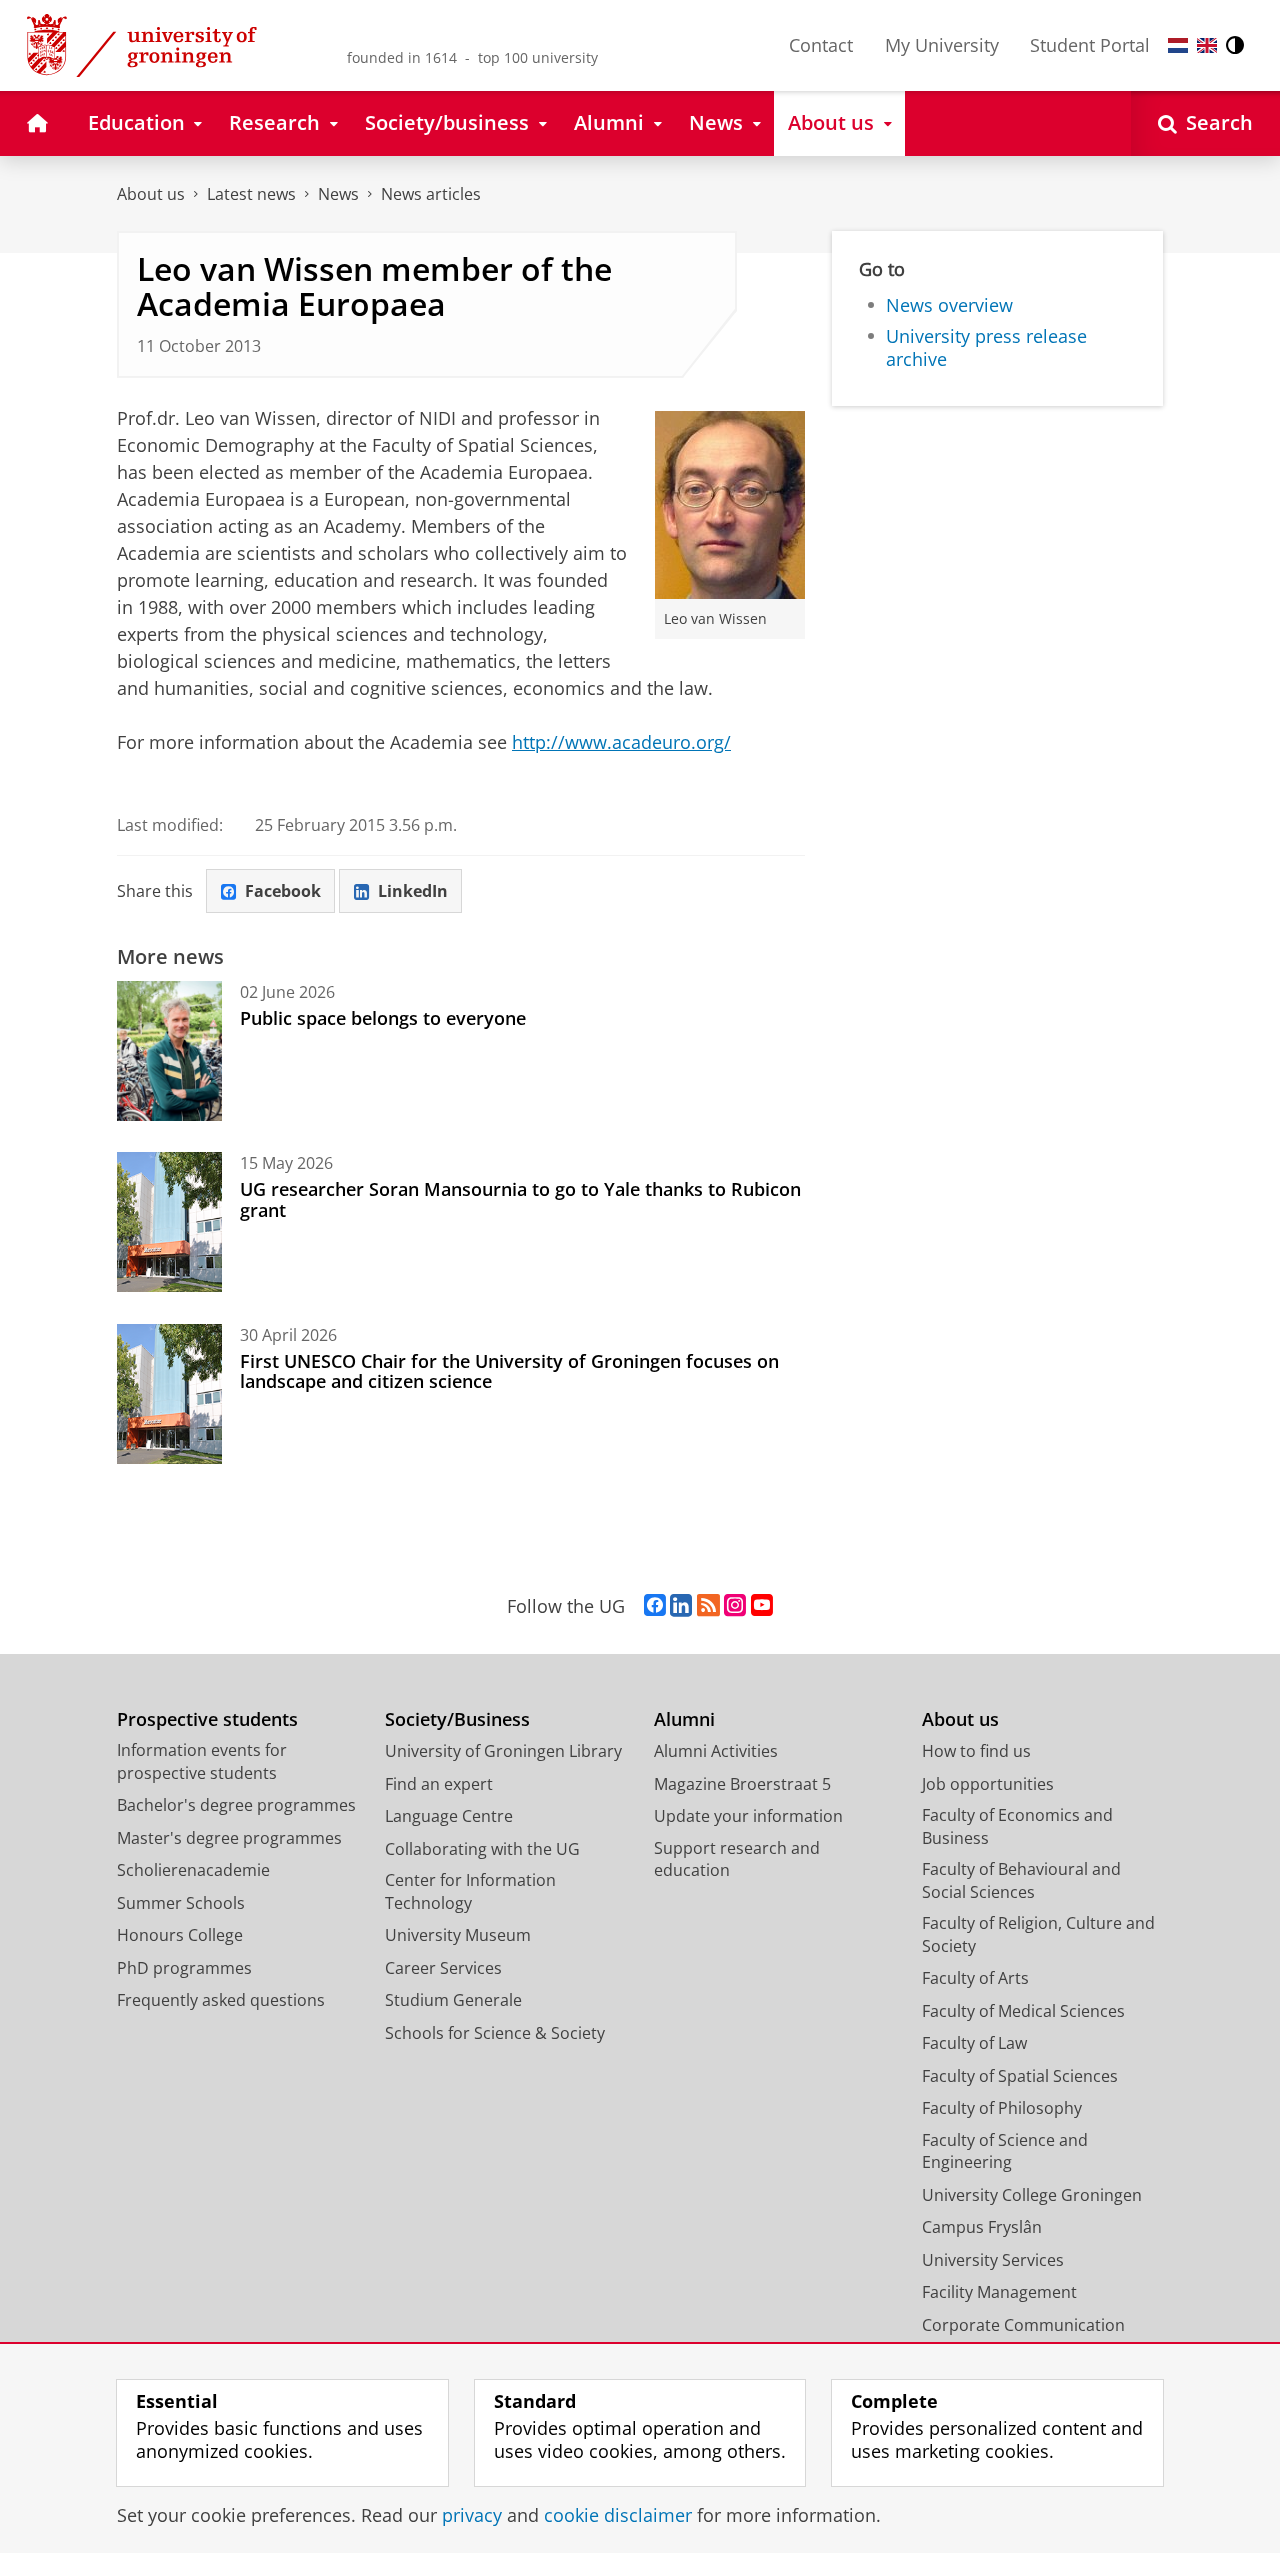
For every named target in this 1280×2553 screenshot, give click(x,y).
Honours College (180, 1935)
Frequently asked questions (221, 2000)
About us (151, 194)
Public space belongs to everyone (383, 1018)
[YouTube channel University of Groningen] (762, 1606)
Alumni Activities (716, 1751)
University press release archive (986, 347)
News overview (949, 305)
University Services (993, 2260)
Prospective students (207, 1719)
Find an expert (439, 1784)
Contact (821, 45)
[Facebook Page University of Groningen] (655, 1606)
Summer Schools (181, 1903)
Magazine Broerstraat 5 (742, 1784)
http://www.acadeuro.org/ (621, 742)
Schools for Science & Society (495, 2033)
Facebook (283, 891)
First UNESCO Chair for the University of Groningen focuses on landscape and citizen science (509, 1371)
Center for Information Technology (470, 1891)
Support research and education (737, 1859)
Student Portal (1090, 45)
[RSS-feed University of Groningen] (708, 1606)
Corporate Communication (1023, 2325)
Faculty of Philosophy (1002, 2108)
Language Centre (449, 1816)
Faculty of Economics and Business (1017, 1826)
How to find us (976, 1751)
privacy (472, 2515)
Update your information (748, 1816)
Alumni (684, 1719)
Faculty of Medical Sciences (1023, 2011)
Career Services (443, 1968)
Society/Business (457, 1719)
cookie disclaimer (618, 2515)
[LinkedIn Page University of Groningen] (681, 1606)
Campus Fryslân (982, 2227)
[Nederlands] (1178, 45)
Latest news (251, 194)
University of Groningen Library (503, 1751)
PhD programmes (184, 1968)
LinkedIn (413, 891)
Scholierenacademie (193, 1870)
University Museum (458, 1935)
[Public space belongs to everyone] (169, 1051)
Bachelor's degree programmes (236, 1805)
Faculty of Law (974, 2043)
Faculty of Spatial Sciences (1020, 2076)
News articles (431, 194)
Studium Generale (453, 2000)
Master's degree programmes (229, 1838)
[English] (1207, 45)
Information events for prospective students (202, 1761)
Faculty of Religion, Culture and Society (1038, 1934)
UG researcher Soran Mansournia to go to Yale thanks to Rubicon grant (520, 1199)
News (338, 194)
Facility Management (999, 2292)
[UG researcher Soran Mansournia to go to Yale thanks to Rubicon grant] (169, 1222)
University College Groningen (1032, 2195)
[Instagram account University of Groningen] (735, 1606)
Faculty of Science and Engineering (1005, 2151)
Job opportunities (988, 1784)
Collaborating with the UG (482, 1849)
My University (942, 45)
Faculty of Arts (975, 1978)
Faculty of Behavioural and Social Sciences (1021, 1880)
